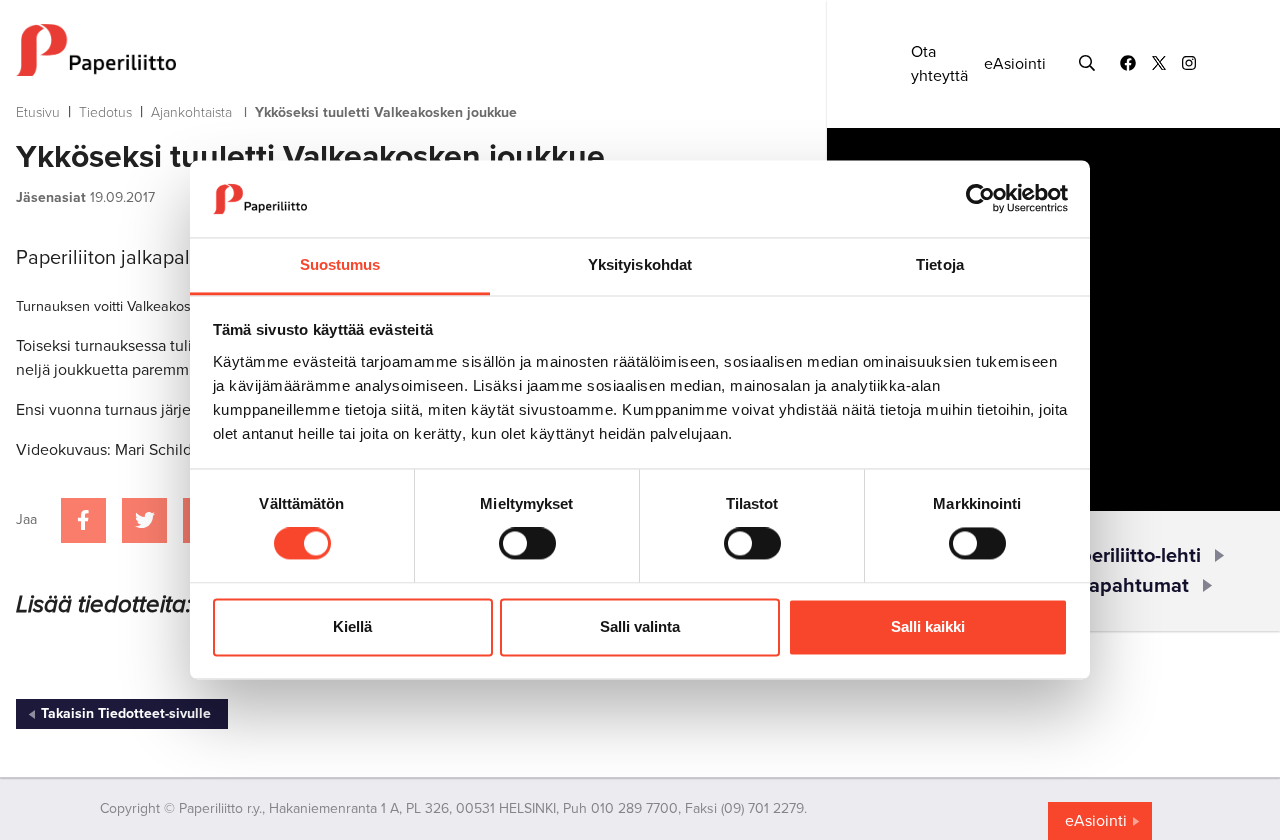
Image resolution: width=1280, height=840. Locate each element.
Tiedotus (105, 112)
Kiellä (352, 626)
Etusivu (38, 112)
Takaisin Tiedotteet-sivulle (126, 713)
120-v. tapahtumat (1107, 586)
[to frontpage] (381, 50)
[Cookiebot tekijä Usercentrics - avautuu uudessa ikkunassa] (980, 199)
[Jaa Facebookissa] (83, 520)
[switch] (527, 544)
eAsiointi (1015, 64)
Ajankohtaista (191, 112)
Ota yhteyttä (939, 64)
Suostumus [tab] (340, 264)
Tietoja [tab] (940, 264)
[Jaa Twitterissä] (144, 520)
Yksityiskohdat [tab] (640, 264)
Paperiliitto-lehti (1129, 556)
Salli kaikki (928, 626)
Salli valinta (640, 626)
